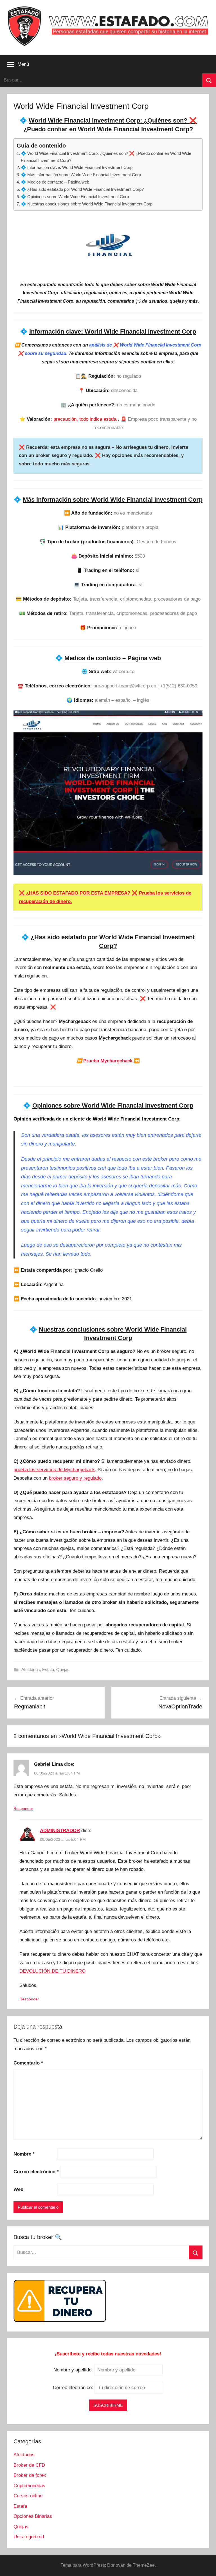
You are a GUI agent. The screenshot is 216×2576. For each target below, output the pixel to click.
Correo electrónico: (74, 2388)
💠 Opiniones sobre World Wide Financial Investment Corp (75, 197)
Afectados (31, 1670)
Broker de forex (30, 2475)
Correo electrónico (36, 2172)
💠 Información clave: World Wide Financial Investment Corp (77, 167)
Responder (23, 1808)
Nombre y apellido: (73, 2370)
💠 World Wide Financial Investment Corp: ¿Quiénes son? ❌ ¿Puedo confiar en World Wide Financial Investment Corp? (106, 157)
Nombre (24, 2154)
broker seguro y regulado (75, 1478)
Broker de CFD (29, 2465)
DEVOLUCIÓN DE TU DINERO (52, 1971)
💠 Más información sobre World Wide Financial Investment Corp (81, 175)
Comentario (28, 2063)
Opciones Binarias (33, 2516)
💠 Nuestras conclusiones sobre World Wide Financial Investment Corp (87, 204)
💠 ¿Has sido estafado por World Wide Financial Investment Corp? (82, 189)
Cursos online (28, 2496)
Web (18, 2189)
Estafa (48, 1670)
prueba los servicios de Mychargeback (54, 1470)
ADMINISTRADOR (60, 1831)
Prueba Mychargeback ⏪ (108, 1061)
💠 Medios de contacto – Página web (55, 182)
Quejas (63, 1670)
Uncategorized (29, 2537)
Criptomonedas (29, 2486)
